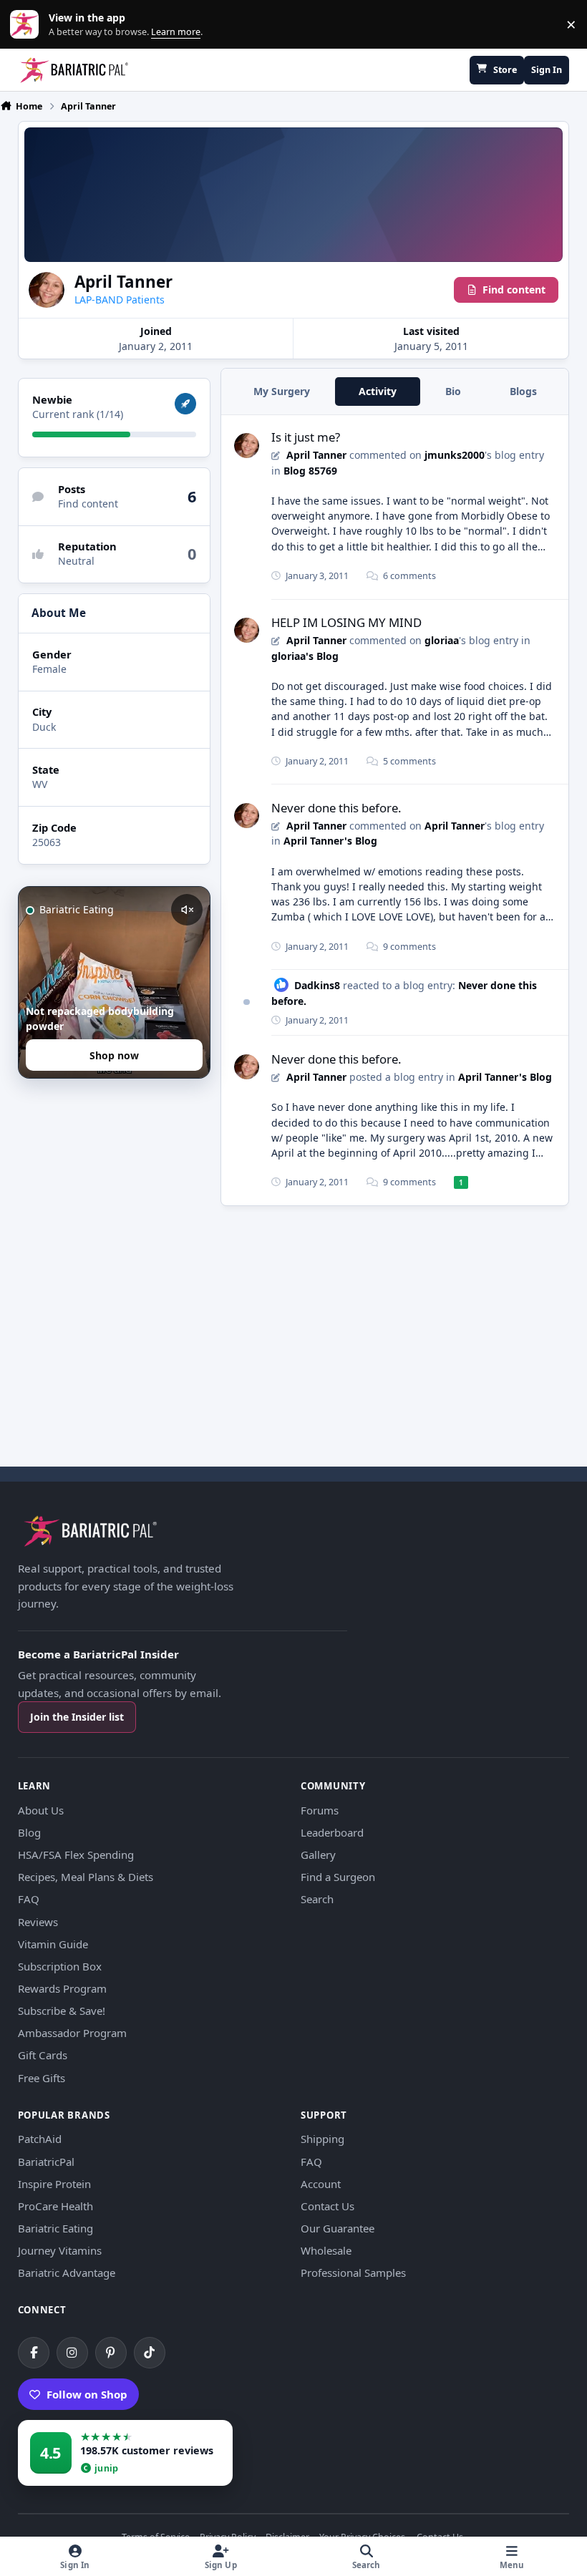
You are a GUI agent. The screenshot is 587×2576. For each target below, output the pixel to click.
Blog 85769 (310, 471)
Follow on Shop (87, 2394)
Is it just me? (306, 437)
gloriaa (442, 640)
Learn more (28, 25)
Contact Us (328, 2206)
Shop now (114, 1055)
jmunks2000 (455, 455)
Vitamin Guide (53, 1944)
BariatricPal (46, 2162)
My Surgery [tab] (282, 391)
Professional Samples (353, 2273)
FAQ (29, 1899)
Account (321, 2184)
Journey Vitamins (60, 2250)
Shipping (322, 2139)
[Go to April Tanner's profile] (247, 446)
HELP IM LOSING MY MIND (346, 622)
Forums (320, 1810)
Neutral (76, 561)
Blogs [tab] (523, 391)
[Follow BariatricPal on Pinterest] (111, 2353)
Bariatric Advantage (67, 2273)
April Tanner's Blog (330, 841)
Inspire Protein (54, 2184)
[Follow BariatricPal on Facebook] (34, 2353)
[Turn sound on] (187, 910)
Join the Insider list (77, 1717)
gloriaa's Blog (305, 656)
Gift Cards (43, 2055)
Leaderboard (332, 1832)
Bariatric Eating (55, 2228)
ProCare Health (55, 2206)
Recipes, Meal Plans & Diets (86, 1877)
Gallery (318, 1855)
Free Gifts (42, 2078)
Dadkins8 (317, 985)
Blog (29, 1832)
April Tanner (316, 455)
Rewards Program (62, 1988)
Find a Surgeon (338, 1877)
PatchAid (40, 2139)
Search (317, 1899)
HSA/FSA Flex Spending (76, 1855)
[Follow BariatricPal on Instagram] (72, 2353)
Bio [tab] (453, 391)
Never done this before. (336, 808)
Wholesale (326, 2250)
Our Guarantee (338, 2228)
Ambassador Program (72, 2033)
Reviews (38, 1922)
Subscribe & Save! (62, 2011)
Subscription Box (60, 1966)
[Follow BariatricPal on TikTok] (150, 2353)
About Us (41, 1810)
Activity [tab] (378, 391)
